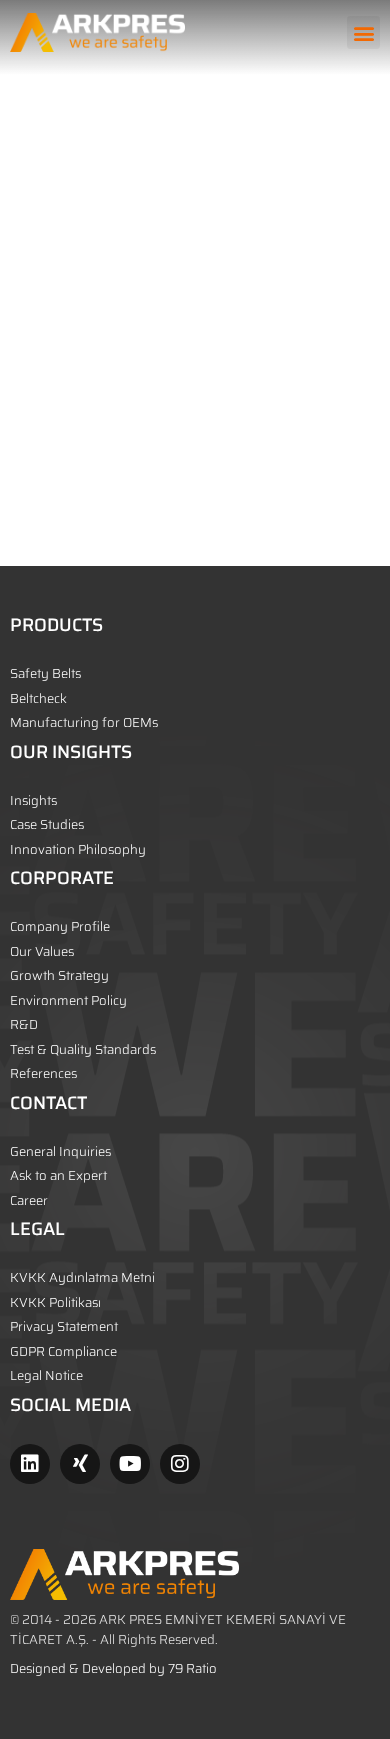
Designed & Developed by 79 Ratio (113, 1668)
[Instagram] (180, 1464)
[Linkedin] (30, 1464)
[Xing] (80, 1464)
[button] (363, 32)
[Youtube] (130, 1464)
